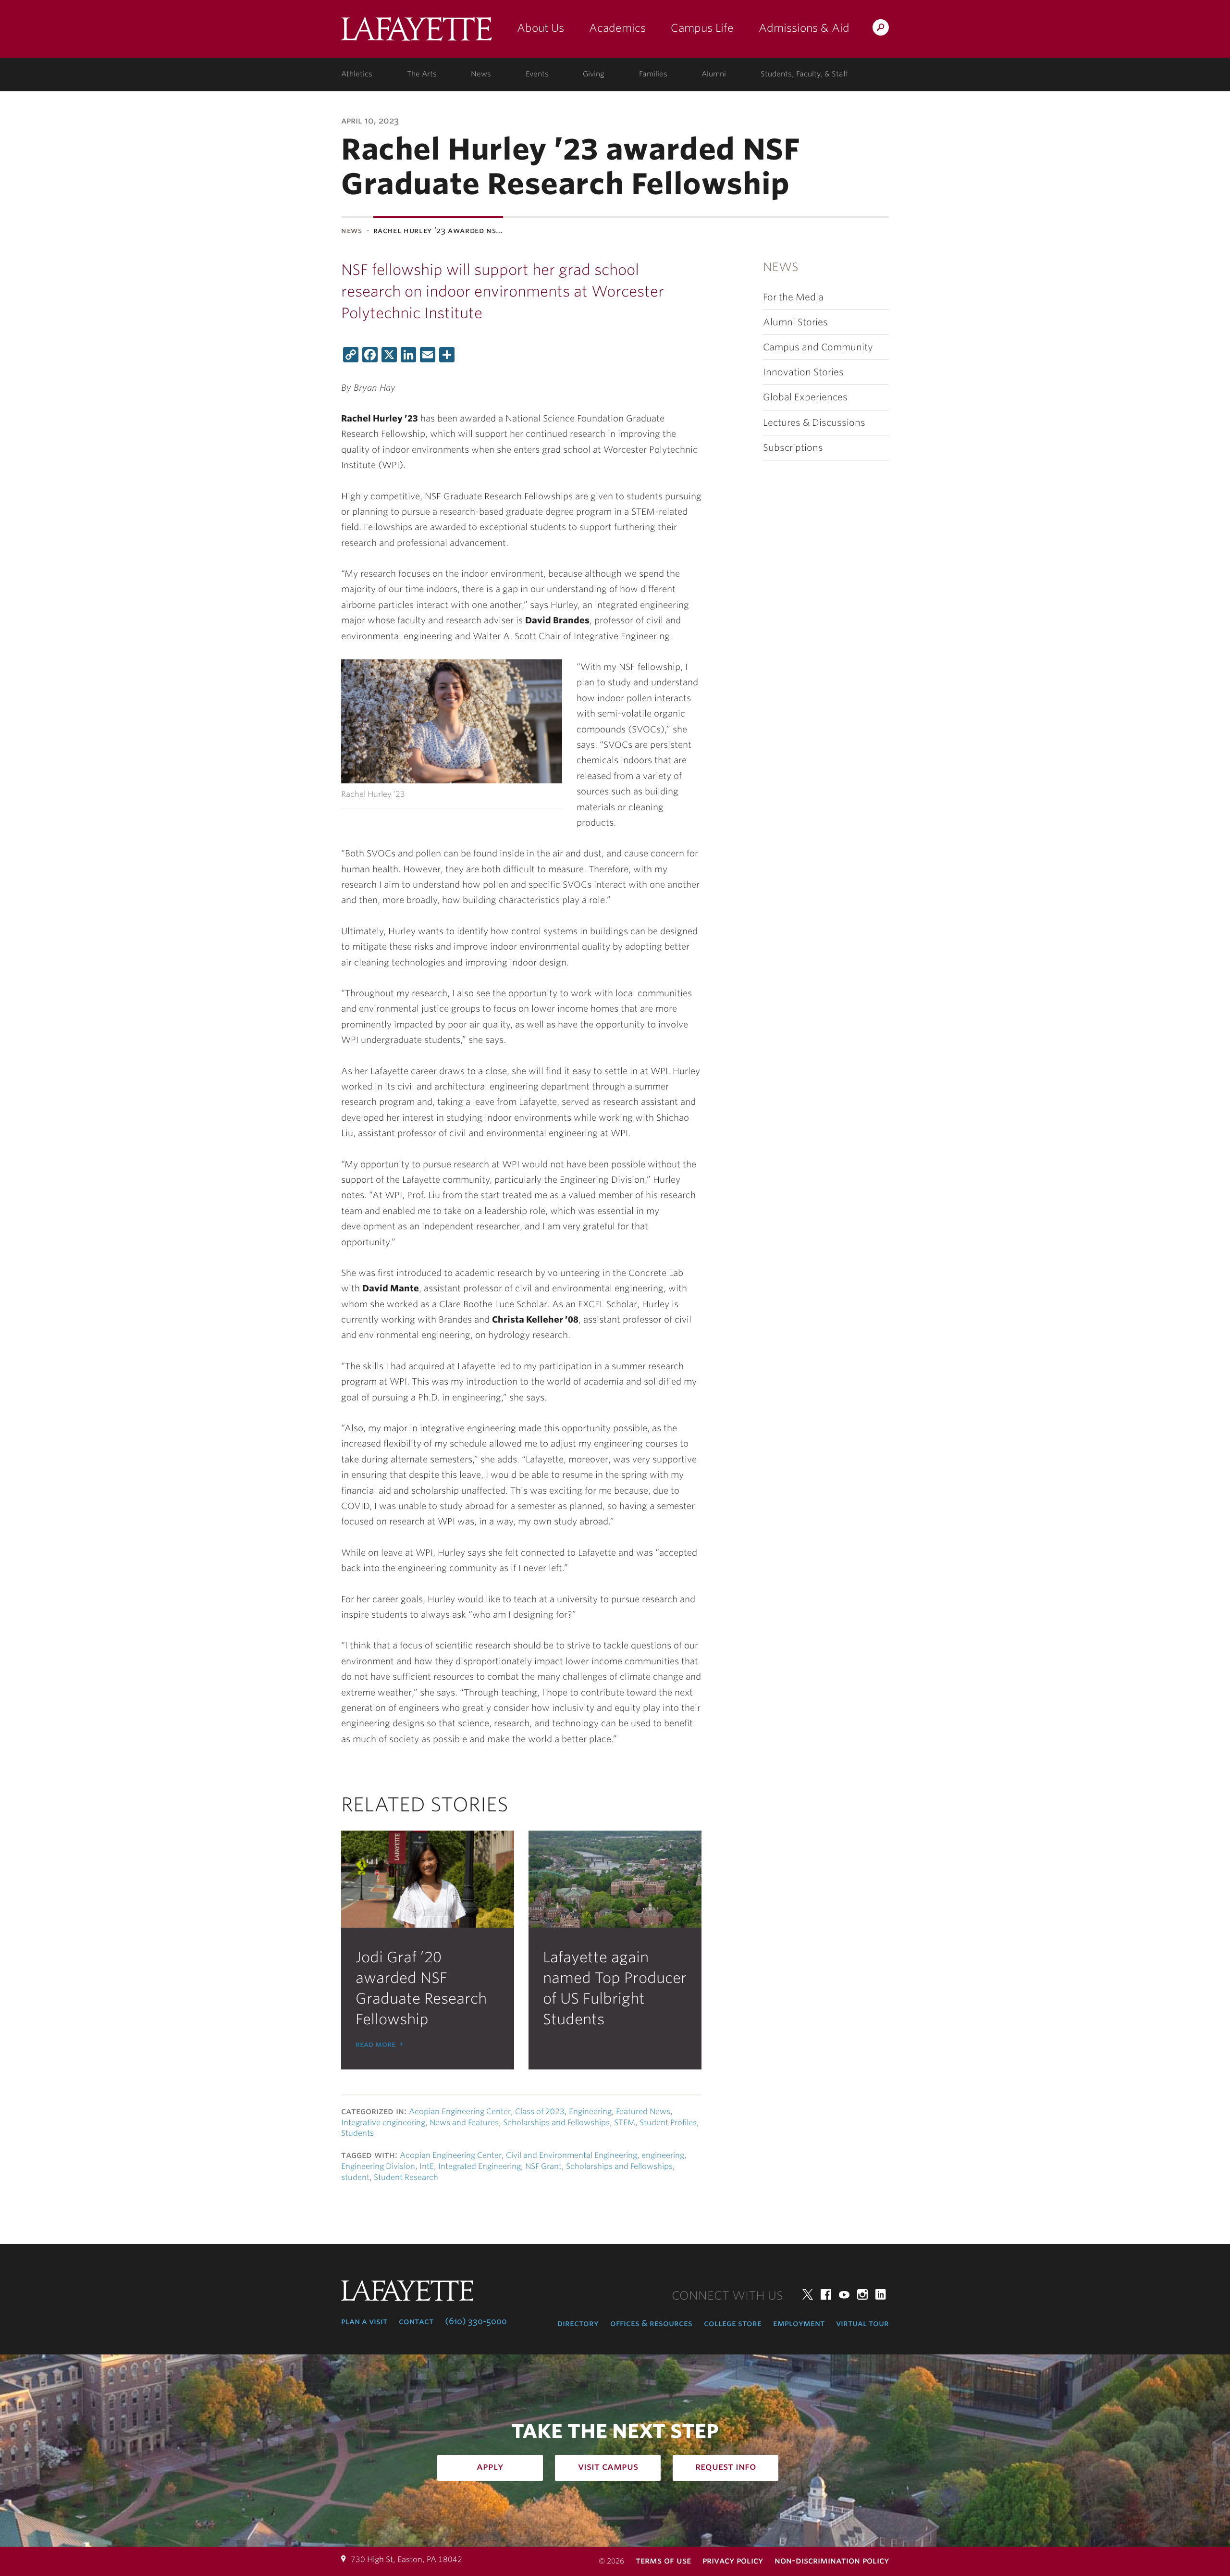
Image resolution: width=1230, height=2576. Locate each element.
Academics (617, 28)
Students (357, 2133)
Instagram (862, 2294)
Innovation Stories (803, 372)
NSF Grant (543, 2166)
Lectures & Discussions (814, 423)
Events (537, 74)
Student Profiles (668, 2123)
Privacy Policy (733, 2560)
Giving (594, 74)
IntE (427, 2166)
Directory (578, 2323)
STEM (625, 2123)
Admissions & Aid (804, 28)
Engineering (590, 2112)
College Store (733, 2323)
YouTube (844, 2294)
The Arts (422, 74)
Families (653, 74)
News (481, 74)
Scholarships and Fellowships (556, 2123)
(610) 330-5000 (476, 2321)
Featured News (643, 2112)
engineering (663, 2155)
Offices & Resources (651, 2323)
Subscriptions (793, 448)
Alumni (714, 74)
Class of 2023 (540, 2112)
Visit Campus (608, 2466)
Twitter (808, 2294)
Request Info (726, 2466)
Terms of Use (663, 2560)
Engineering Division (378, 2166)
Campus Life (702, 28)
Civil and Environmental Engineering (572, 2155)
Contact (416, 2321)
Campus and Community (818, 347)
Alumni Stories (795, 322)
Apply (490, 2466)
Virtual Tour (862, 2323)
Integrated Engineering (480, 2166)
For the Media (793, 297)
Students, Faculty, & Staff (804, 74)
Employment (799, 2323)
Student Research (406, 2177)
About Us (541, 28)
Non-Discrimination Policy (832, 2560)
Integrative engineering (383, 2123)
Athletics (357, 74)
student (355, 2177)
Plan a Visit (364, 2321)
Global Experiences (805, 397)
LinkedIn (881, 2294)
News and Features (464, 2123)
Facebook (826, 2294)
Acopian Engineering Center (460, 2112)
